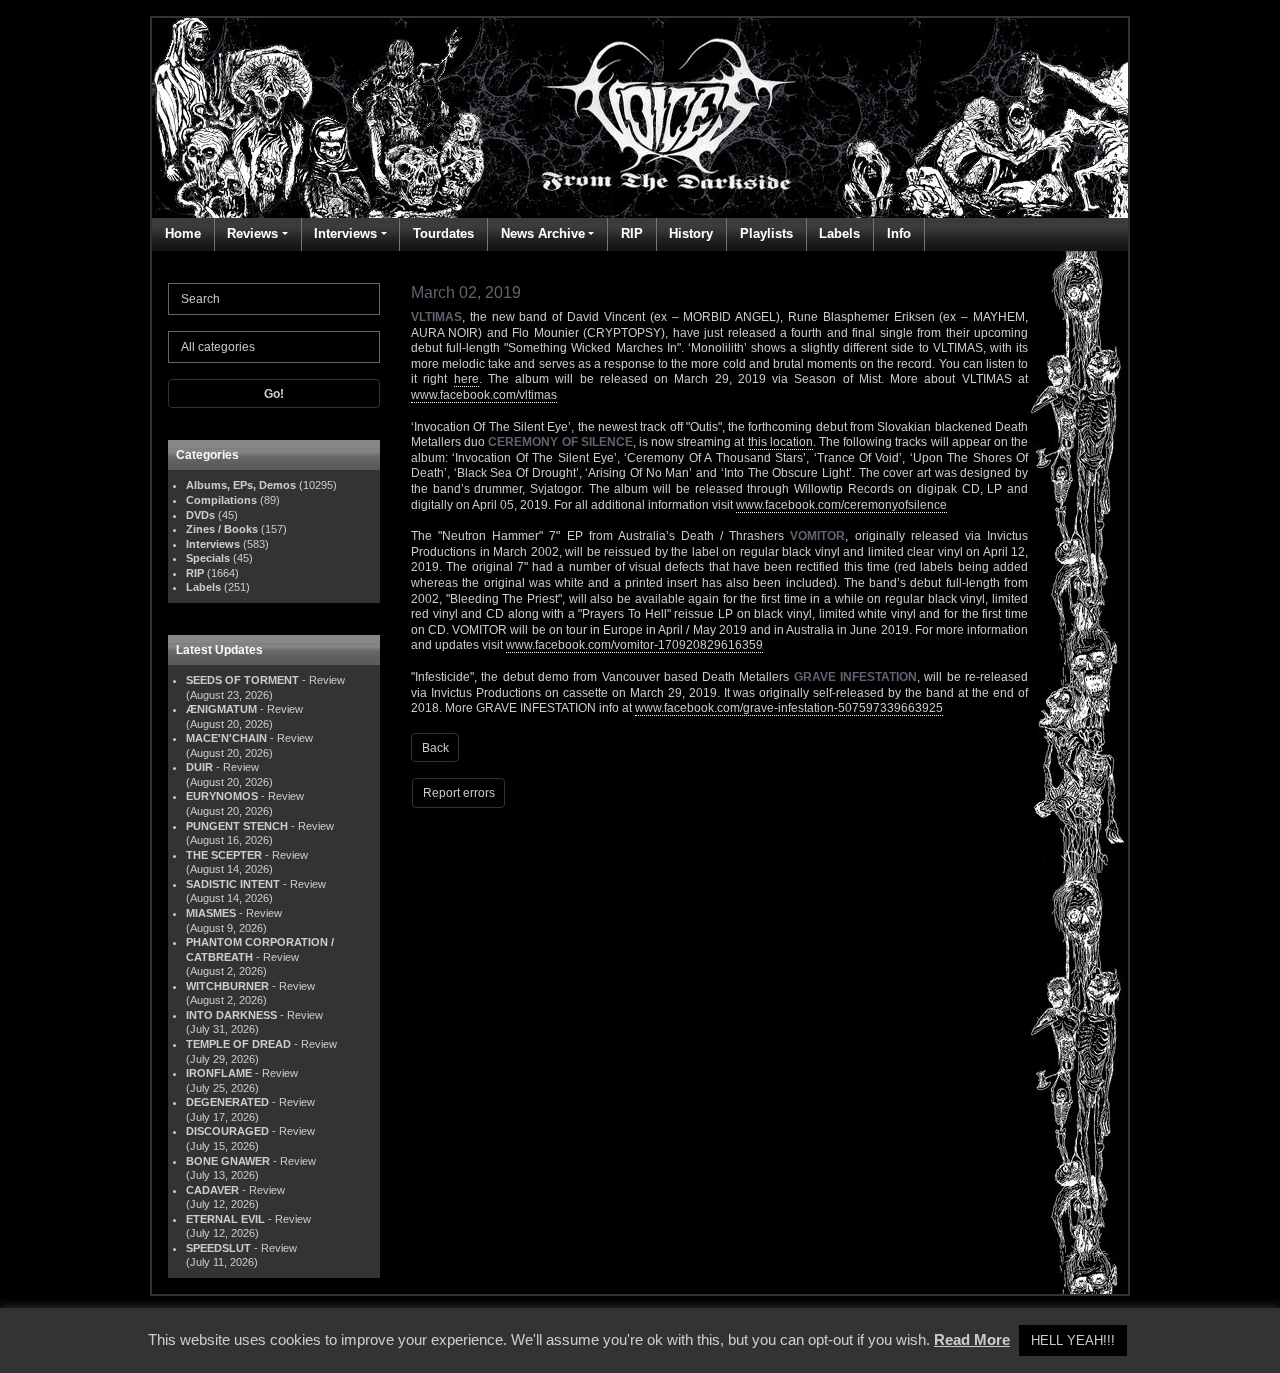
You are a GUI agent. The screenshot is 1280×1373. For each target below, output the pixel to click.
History (691, 233)
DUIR (199, 767)
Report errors (459, 793)
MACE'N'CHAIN (226, 738)
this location (780, 442)
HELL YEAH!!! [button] (1073, 1340)
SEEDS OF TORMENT (242, 680)
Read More (972, 1339)
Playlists (766, 233)
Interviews (345, 233)
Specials (208, 558)
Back (435, 748)
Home (183, 233)
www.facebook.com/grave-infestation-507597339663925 (789, 708)
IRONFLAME (219, 1073)
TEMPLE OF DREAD (238, 1044)
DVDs (200, 515)
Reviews (252, 233)
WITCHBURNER (227, 986)
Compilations (221, 500)
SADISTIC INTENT (233, 884)
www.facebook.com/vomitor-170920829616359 (634, 645)
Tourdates (443, 233)
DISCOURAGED (227, 1131)
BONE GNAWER (228, 1161)
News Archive (543, 233)
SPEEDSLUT (218, 1248)
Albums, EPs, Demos (241, 485)
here (466, 379)
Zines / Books (222, 529)
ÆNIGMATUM (221, 709)
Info (899, 233)
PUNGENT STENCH (237, 826)
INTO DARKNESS (231, 1015)
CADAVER (212, 1190)
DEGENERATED (227, 1102)
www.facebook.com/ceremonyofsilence (841, 505)
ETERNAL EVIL (225, 1219)
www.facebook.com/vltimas (484, 395)
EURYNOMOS (222, 796)
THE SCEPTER (224, 855)
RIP (632, 233)
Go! (274, 394)
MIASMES (211, 913)
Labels (839, 233)
